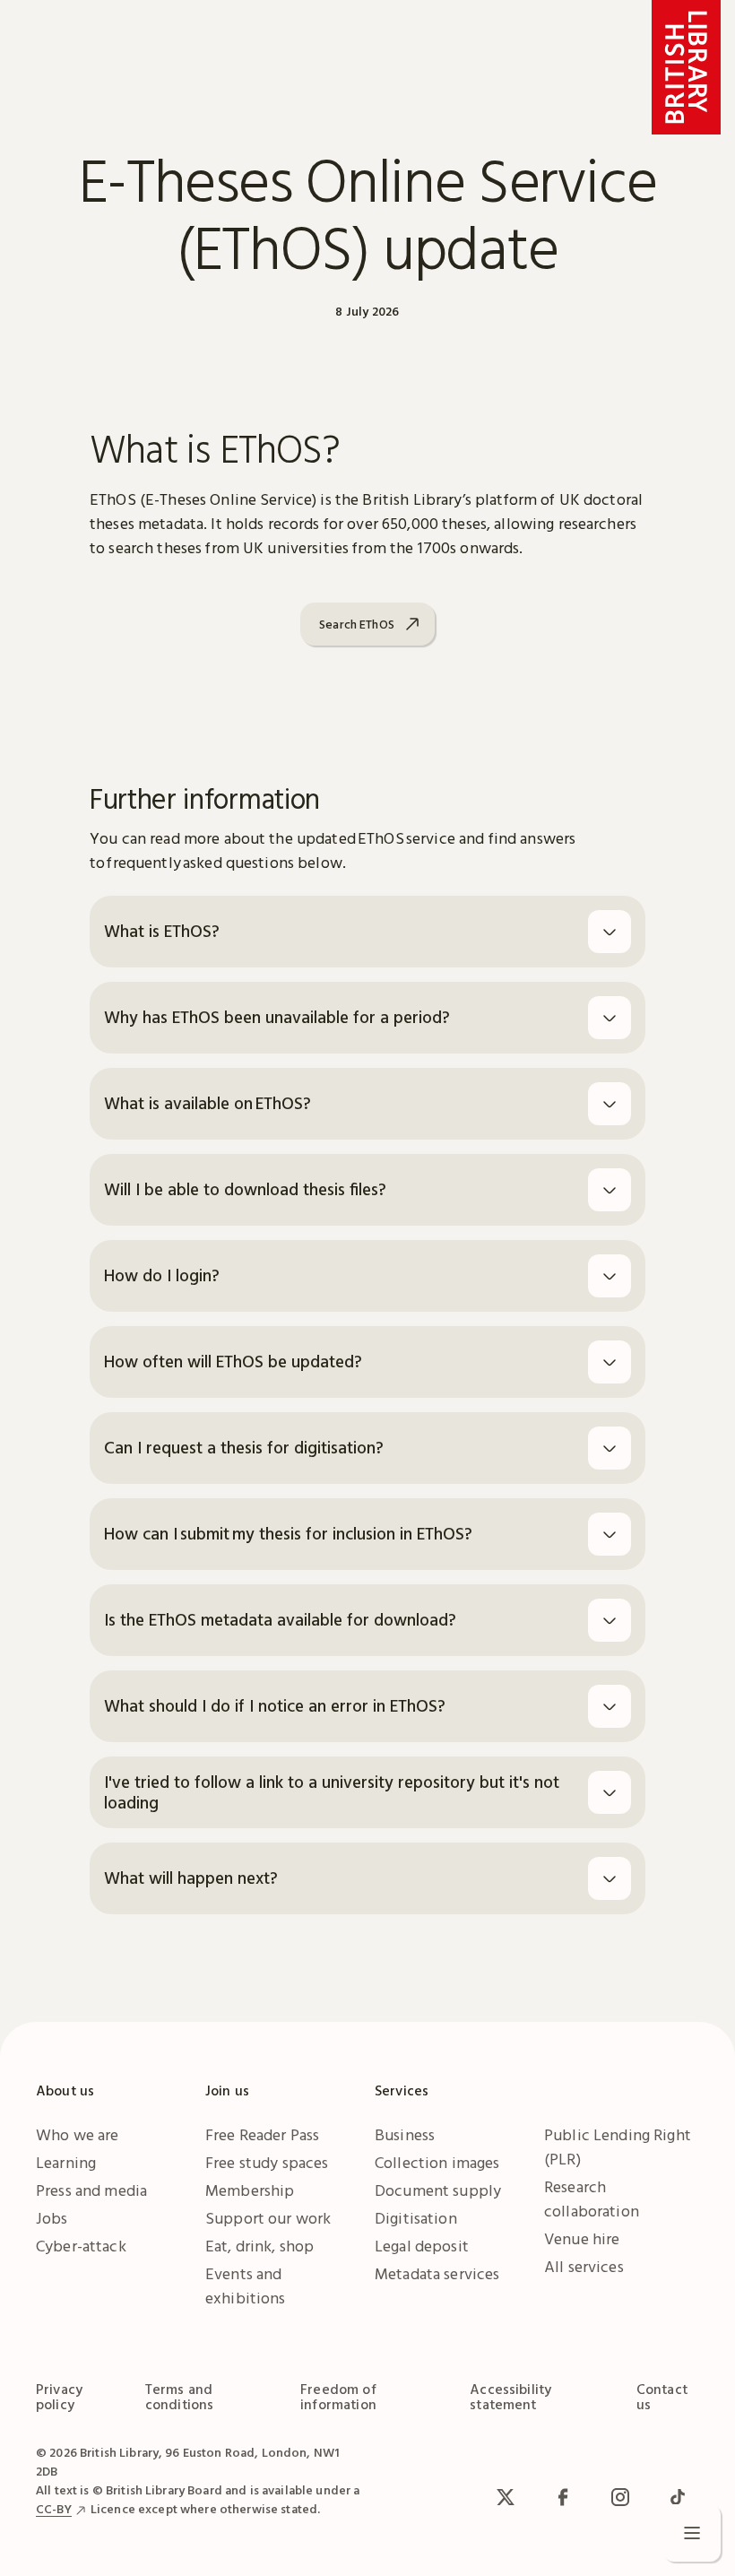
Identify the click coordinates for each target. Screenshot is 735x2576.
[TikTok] (678, 2497)
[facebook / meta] (563, 2497)
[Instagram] (620, 2497)
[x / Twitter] (506, 2497)
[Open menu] (692, 2533)
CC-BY (54, 2509)
